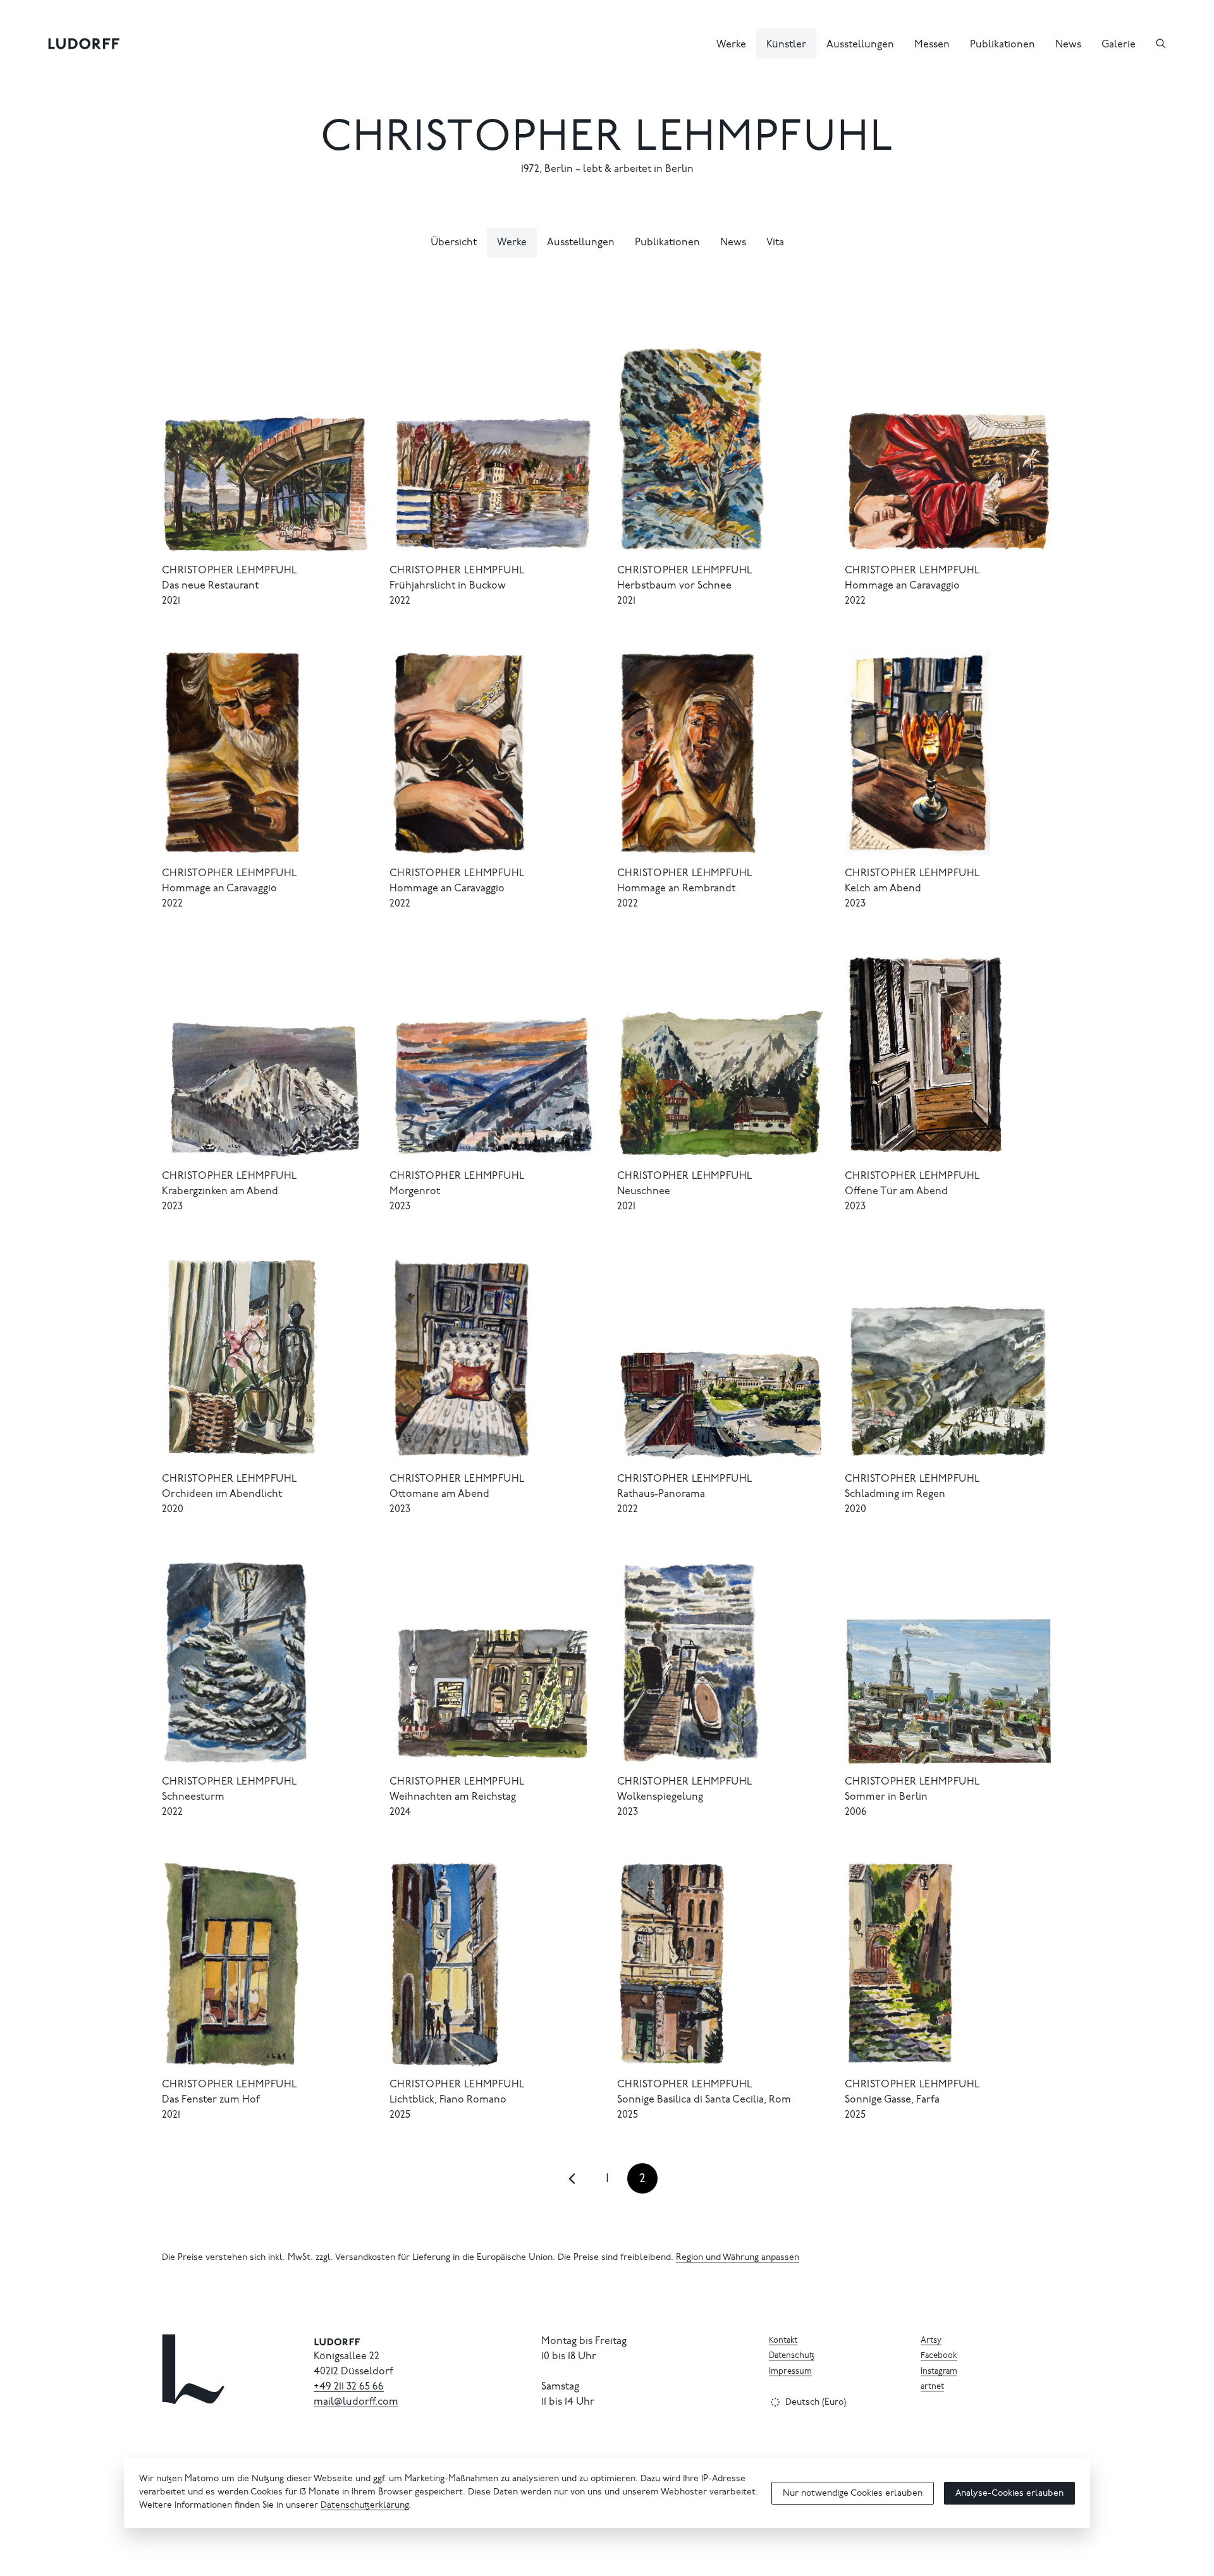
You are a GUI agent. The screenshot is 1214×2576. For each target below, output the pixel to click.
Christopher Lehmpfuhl (607, 140)
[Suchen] (1161, 44)
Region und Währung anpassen (738, 2258)
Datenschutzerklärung (365, 2506)
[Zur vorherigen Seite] (572, 2178)
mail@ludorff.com (356, 2402)
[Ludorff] (84, 44)
